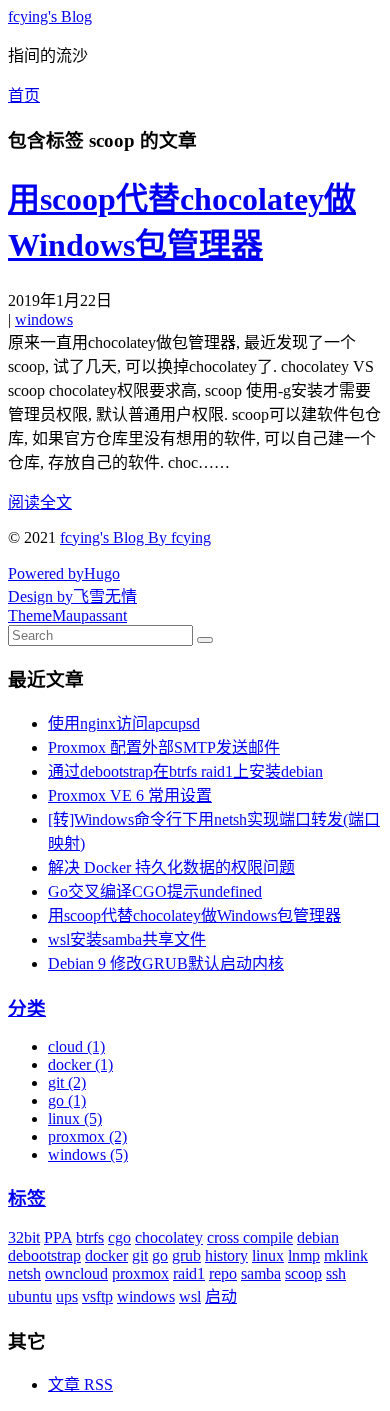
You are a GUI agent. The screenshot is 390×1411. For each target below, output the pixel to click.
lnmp (304, 1255)
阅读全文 (40, 502)
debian (318, 1237)
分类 (27, 1008)
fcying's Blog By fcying (135, 537)
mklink (346, 1255)
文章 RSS (80, 1384)
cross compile (250, 1237)
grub (186, 1255)
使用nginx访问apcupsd (124, 723)
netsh (24, 1273)
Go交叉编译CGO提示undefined (155, 891)
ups (67, 1296)
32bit (24, 1237)
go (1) (67, 1100)
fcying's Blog (50, 16)
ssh (336, 1273)
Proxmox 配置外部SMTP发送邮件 (164, 747)
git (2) (67, 1082)
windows (44, 319)
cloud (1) (76, 1046)
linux (268, 1255)
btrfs (90, 1237)
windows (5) (88, 1154)
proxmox (140, 1273)
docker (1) (80, 1064)
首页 (24, 95)
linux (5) (75, 1118)
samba (261, 1273)
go (160, 1255)
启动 (221, 1296)
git (140, 1255)
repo (223, 1273)
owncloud (76, 1273)
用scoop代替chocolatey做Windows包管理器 (194, 915)
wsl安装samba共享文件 (127, 939)
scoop (303, 1273)
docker (106, 1255)
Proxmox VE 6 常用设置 (130, 795)
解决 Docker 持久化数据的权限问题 (171, 867)
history (226, 1255)
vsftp (97, 1296)
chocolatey (169, 1237)
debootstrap (44, 1255)
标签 (27, 1198)
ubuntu (30, 1296)
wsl (190, 1296)
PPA (58, 1237)
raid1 (189, 1273)
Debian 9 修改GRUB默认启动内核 (166, 963)
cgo (119, 1237)
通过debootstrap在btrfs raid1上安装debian (185, 771)
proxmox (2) (87, 1136)
